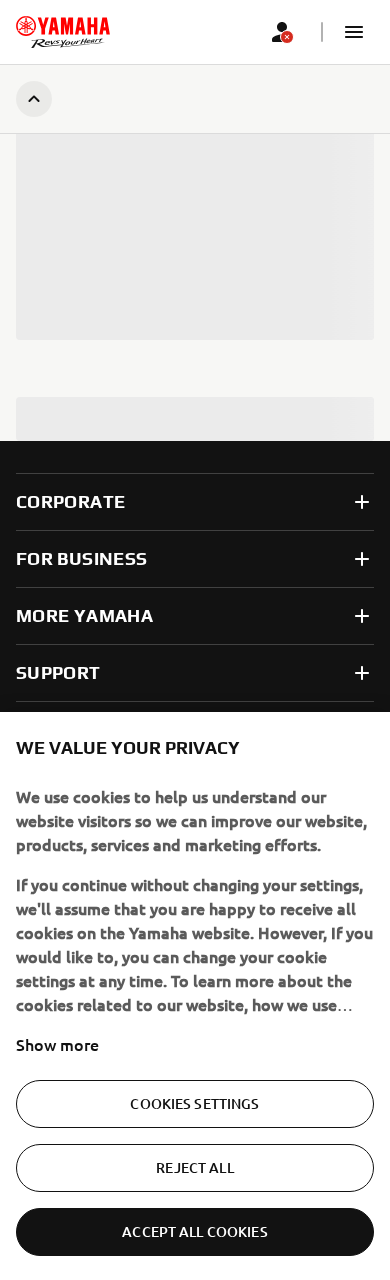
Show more (57, 1044)
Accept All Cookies (195, 1231)
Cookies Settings (194, 1103)
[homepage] (63, 32)
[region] (195, 996)
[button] (354, 32)
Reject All (194, 1167)
